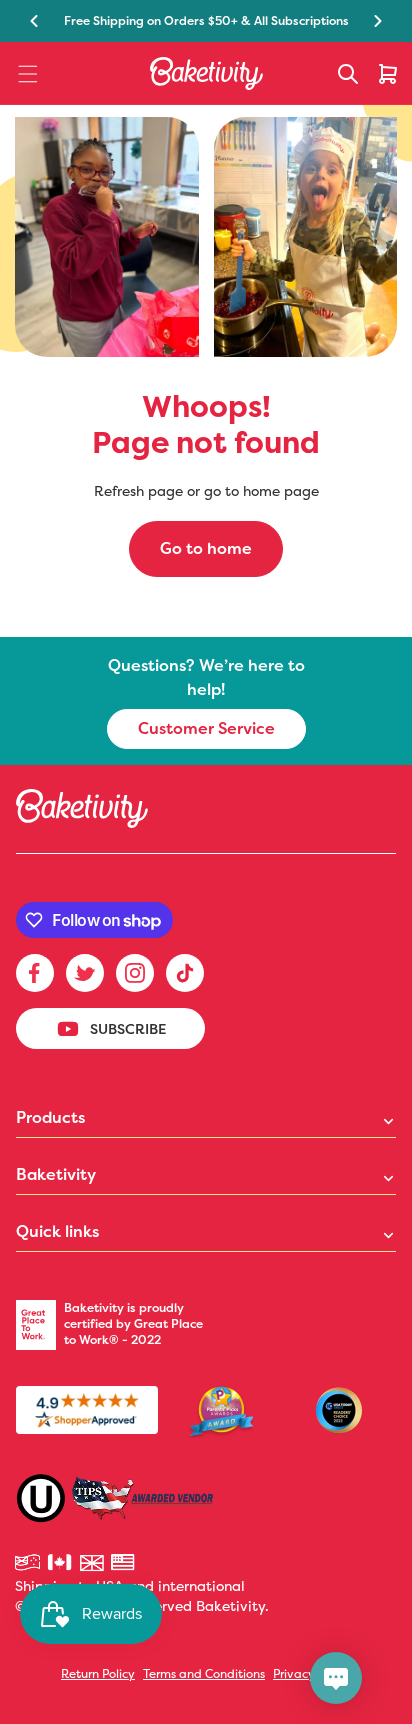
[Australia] (29, 1563)
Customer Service (206, 728)
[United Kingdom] (93, 1563)
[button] (28, 74)
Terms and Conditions (204, 1673)
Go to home (206, 548)
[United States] (125, 1563)
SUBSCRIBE (128, 1028)
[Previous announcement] (34, 21)
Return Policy (98, 1673)
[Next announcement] (378, 21)
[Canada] (61, 1563)
